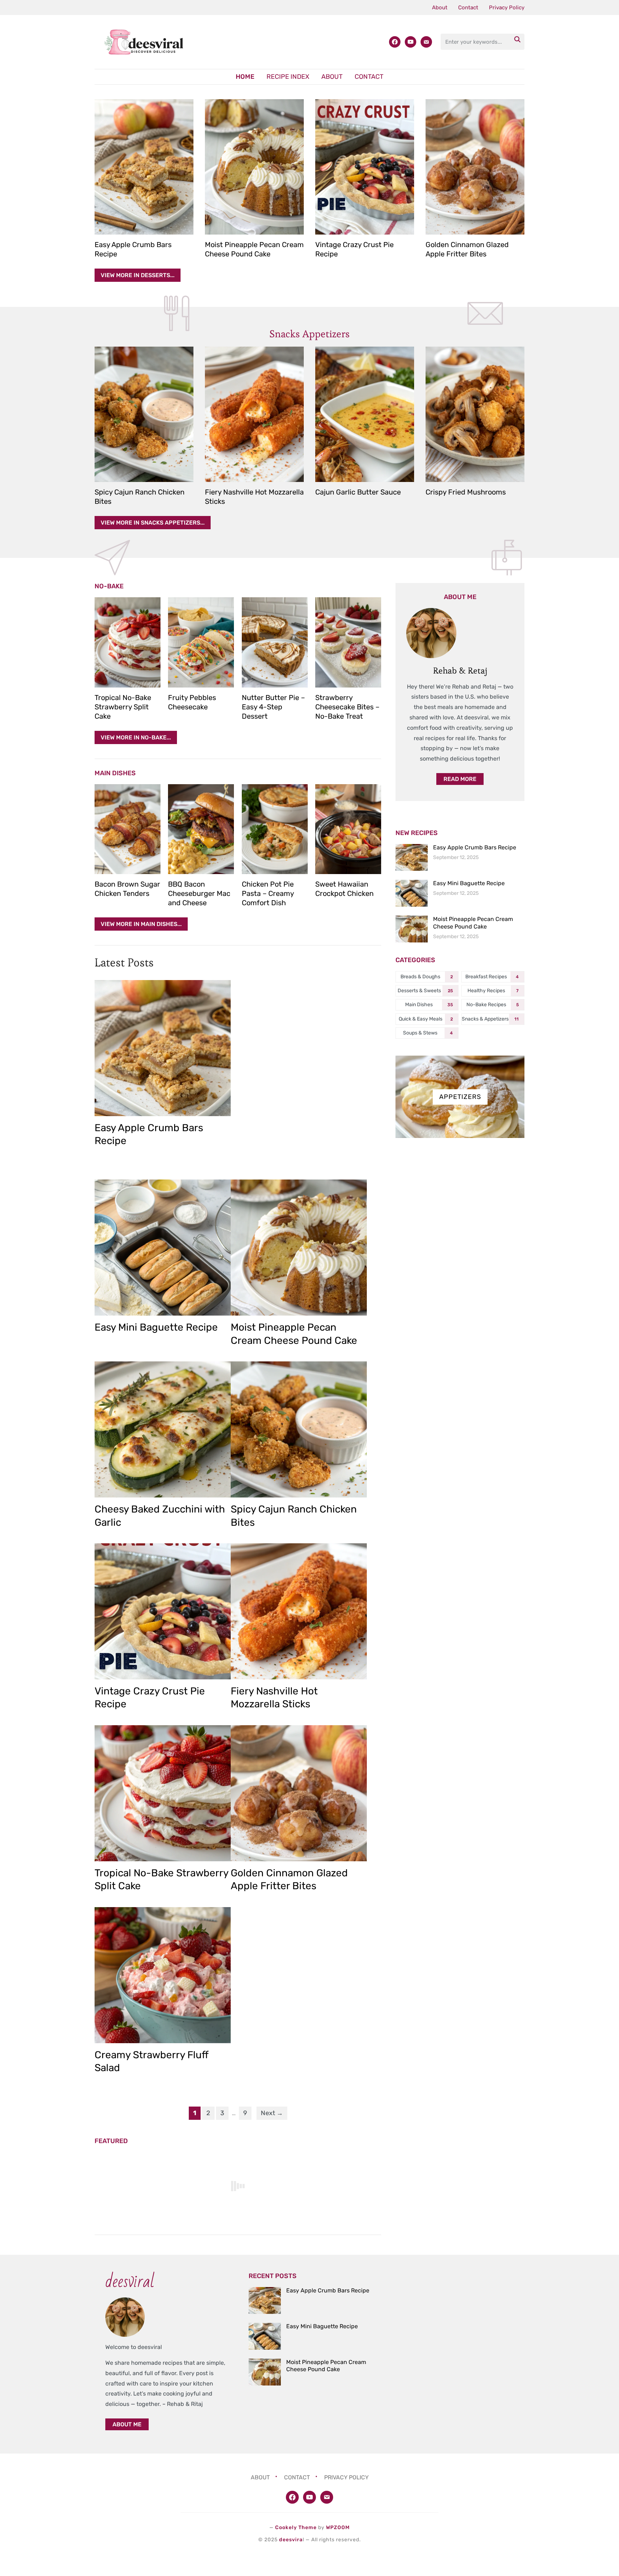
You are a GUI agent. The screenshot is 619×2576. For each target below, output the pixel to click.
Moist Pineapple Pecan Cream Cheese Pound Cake (473, 923)
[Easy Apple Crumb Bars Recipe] (144, 167)
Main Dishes (115, 773)
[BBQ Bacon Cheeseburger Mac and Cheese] (201, 829)
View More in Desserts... (138, 275)
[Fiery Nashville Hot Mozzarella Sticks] (254, 414)
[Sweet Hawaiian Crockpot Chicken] (348, 829)
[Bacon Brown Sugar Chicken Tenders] (128, 829)
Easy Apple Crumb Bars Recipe (475, 847)
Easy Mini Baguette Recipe (156, 1327)
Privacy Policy (507, 8)
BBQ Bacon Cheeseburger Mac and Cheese (199, 893)
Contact (468, 8)
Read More (460, 779)
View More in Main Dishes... (141, 924)
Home (245, 77)
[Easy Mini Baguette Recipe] (163, 1248)
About (440, 8)
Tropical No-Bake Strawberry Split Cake (123, 707)
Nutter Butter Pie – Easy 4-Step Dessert (273, 707)
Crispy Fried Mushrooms (466, 492)
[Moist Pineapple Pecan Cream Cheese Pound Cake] (254, 167)
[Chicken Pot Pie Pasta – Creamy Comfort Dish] (275, 829)
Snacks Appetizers (309, 334)
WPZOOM (338, 2527)
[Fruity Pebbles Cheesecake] (201, 642)
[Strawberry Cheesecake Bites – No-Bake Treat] (348, 642)
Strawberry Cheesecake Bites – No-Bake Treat (347, 707)
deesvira (291, 2540)
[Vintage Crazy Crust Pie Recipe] (365, 167)
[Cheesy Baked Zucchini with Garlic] (163, 1429)
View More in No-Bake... (136, 737)
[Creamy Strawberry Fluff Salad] (163, 1975)
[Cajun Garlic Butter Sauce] (365, 414)
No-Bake (109, 586)
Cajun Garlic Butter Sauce (358, 492)
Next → (272, 2113)
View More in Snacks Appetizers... (153, 523)
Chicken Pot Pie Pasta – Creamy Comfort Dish (268, 893)
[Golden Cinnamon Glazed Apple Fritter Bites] (475, 167)
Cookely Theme (296, 2527)
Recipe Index (288, 77)
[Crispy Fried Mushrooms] (475, 414)
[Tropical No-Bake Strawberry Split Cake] (128, 642)
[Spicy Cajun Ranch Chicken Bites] (144, 414)
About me (127, 2424)
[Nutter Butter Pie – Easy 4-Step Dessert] (275, 642)
